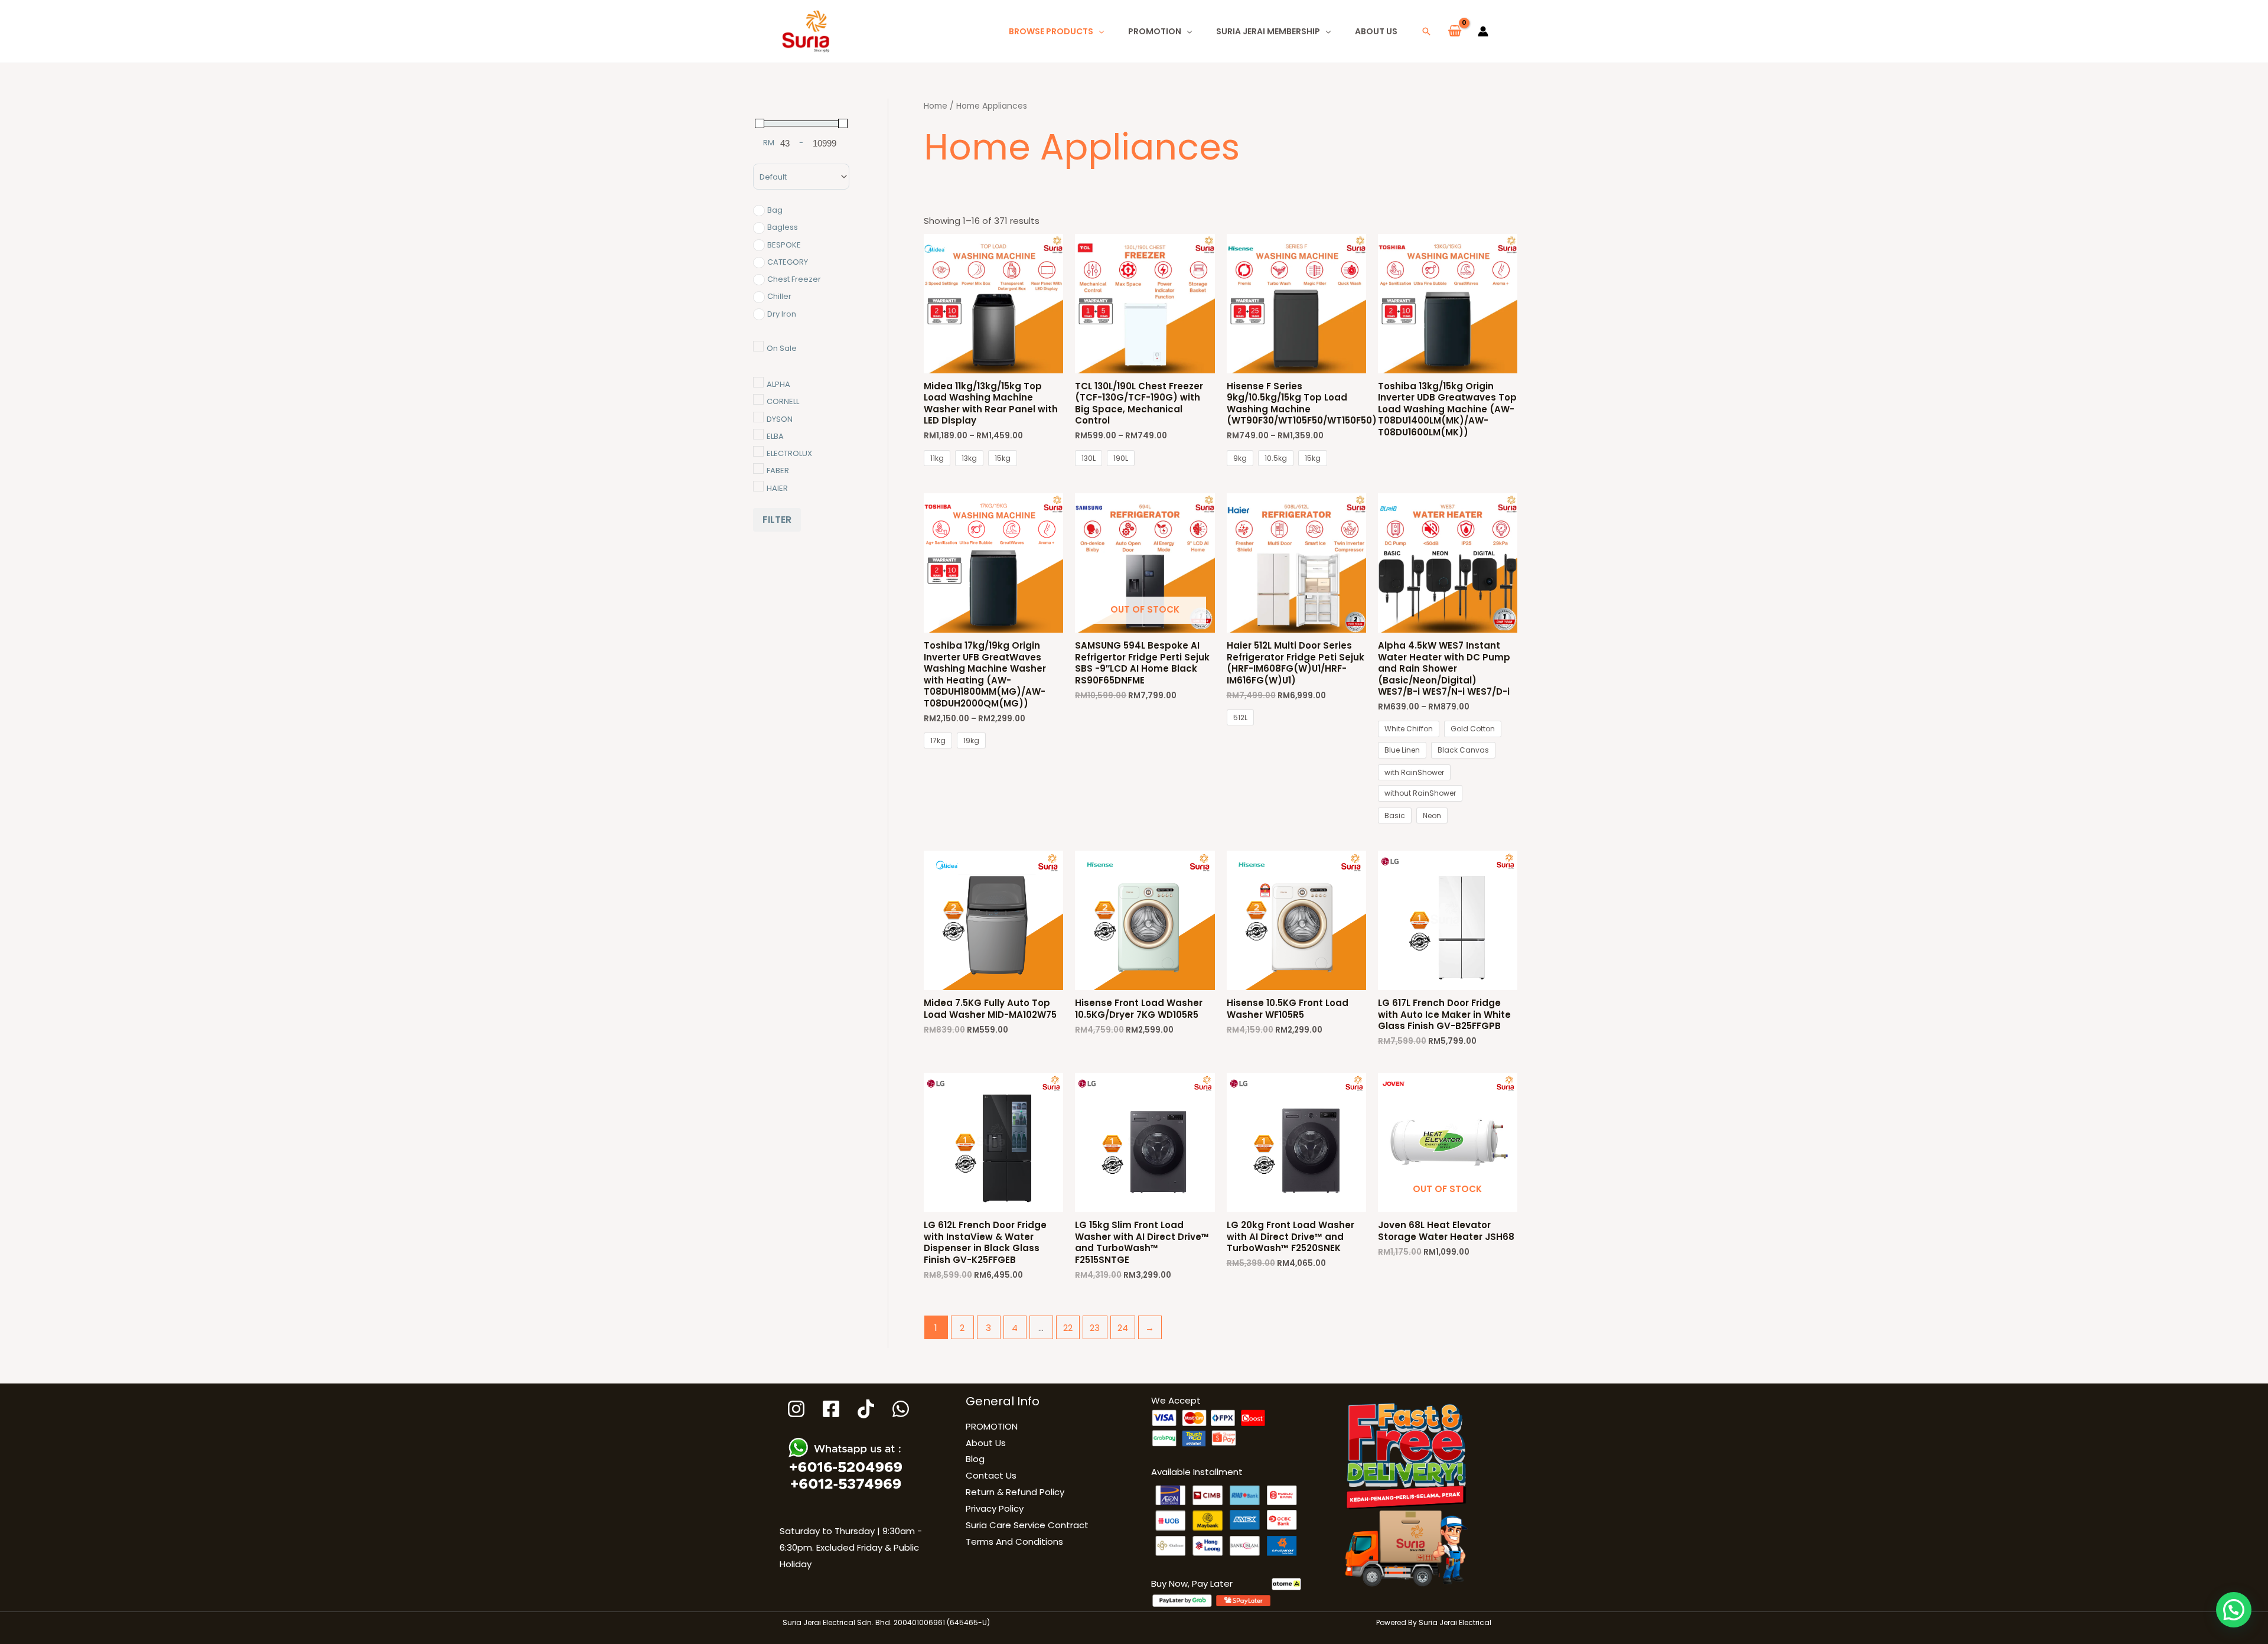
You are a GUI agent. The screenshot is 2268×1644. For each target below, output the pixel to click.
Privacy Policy (995, 1508)
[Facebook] (831, 1409)
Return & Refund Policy (1015, 1492)
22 (1068, 1328)
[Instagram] (796, 1409)
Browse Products (1051, 31)
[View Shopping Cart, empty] (1455, 31)
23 (1095, 1328)
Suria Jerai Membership (1268, 31)
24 (1123, 1328)
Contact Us (991, 1475)
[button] (1426, 31)
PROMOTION (1155, 31)
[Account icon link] (1483, 31)
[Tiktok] (866, 1409)
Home (936, 106)
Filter (777, 520)
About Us (1376, 31)
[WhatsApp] (901, 1409)
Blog (975, 1459)
